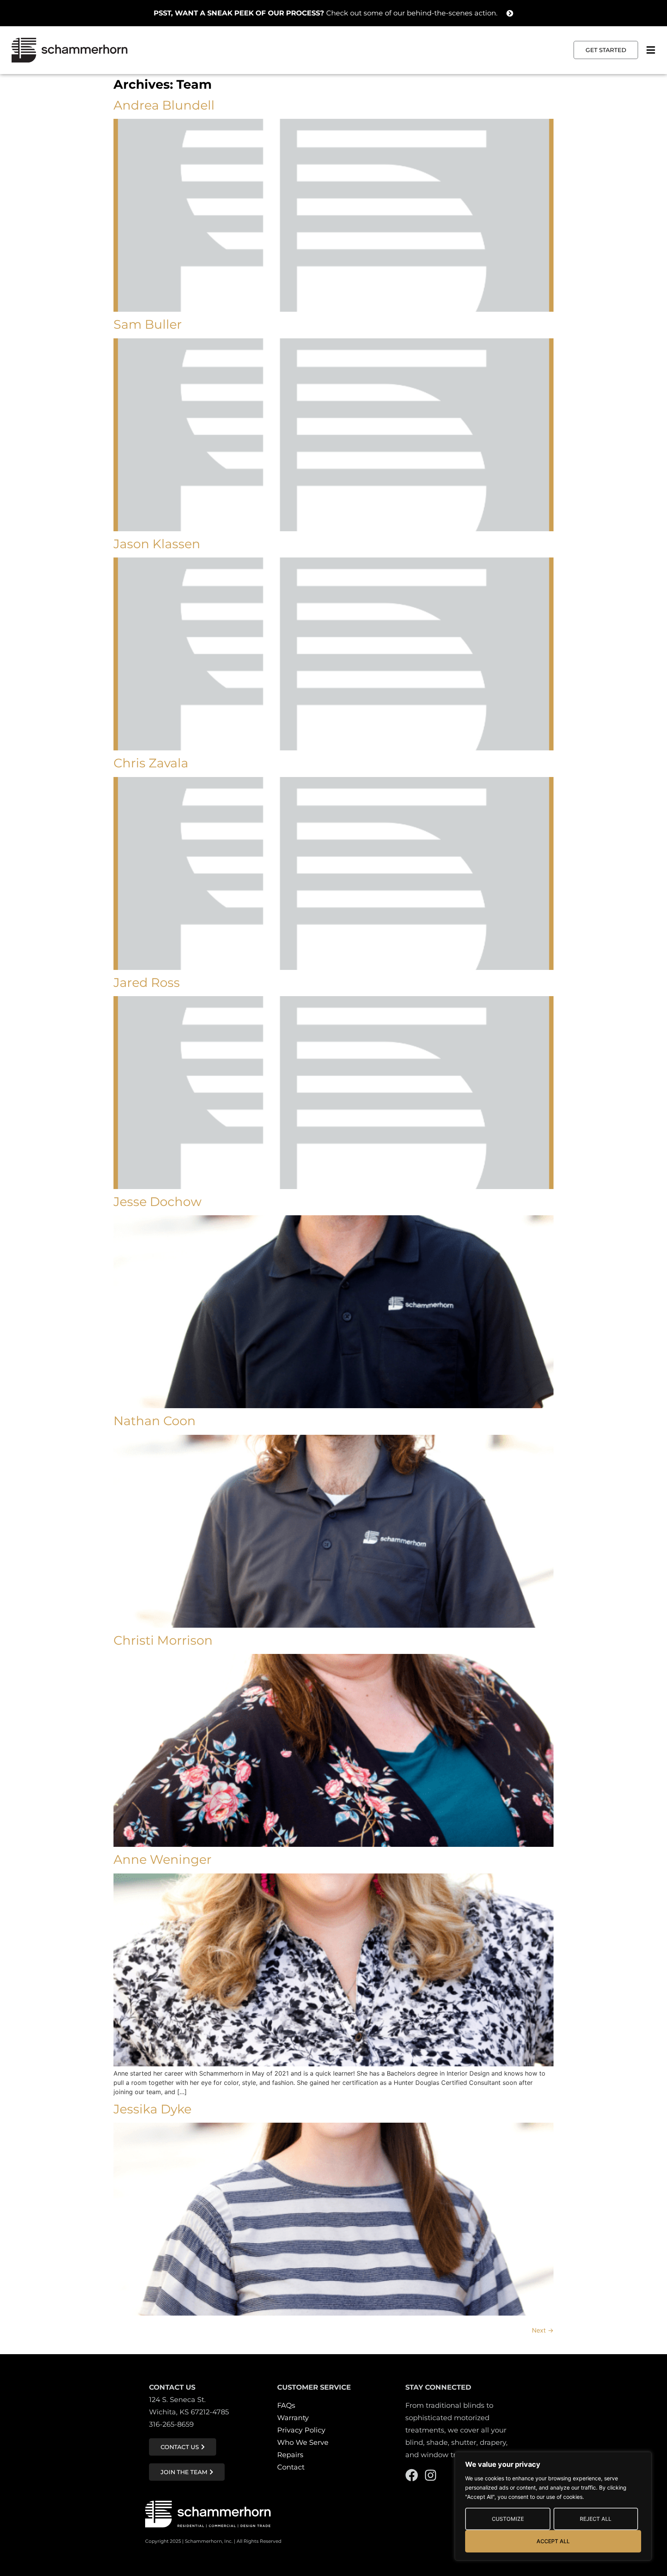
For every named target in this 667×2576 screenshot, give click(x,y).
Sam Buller (148, 324)
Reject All (596, 2519)
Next (543, 2330)
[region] (553, 2506)
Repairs (290, 2455)
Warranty (293, 2418)
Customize (508, 2519)
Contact (291, 2467)
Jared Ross (147, 982)
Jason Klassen (157, 544)
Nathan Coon (155, 1421)
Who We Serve (303, 2443)
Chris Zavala (151, 763)
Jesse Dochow (157, 1202)
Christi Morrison (163, 1640)
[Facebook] (412, 2475)
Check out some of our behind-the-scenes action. (326, 13)
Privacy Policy (301, 2430)
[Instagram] (431, 2475)
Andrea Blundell (164, 105)
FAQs (286, 2405)
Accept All (553, 2541)
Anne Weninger (163, 1859)
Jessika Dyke (152, 2109)
